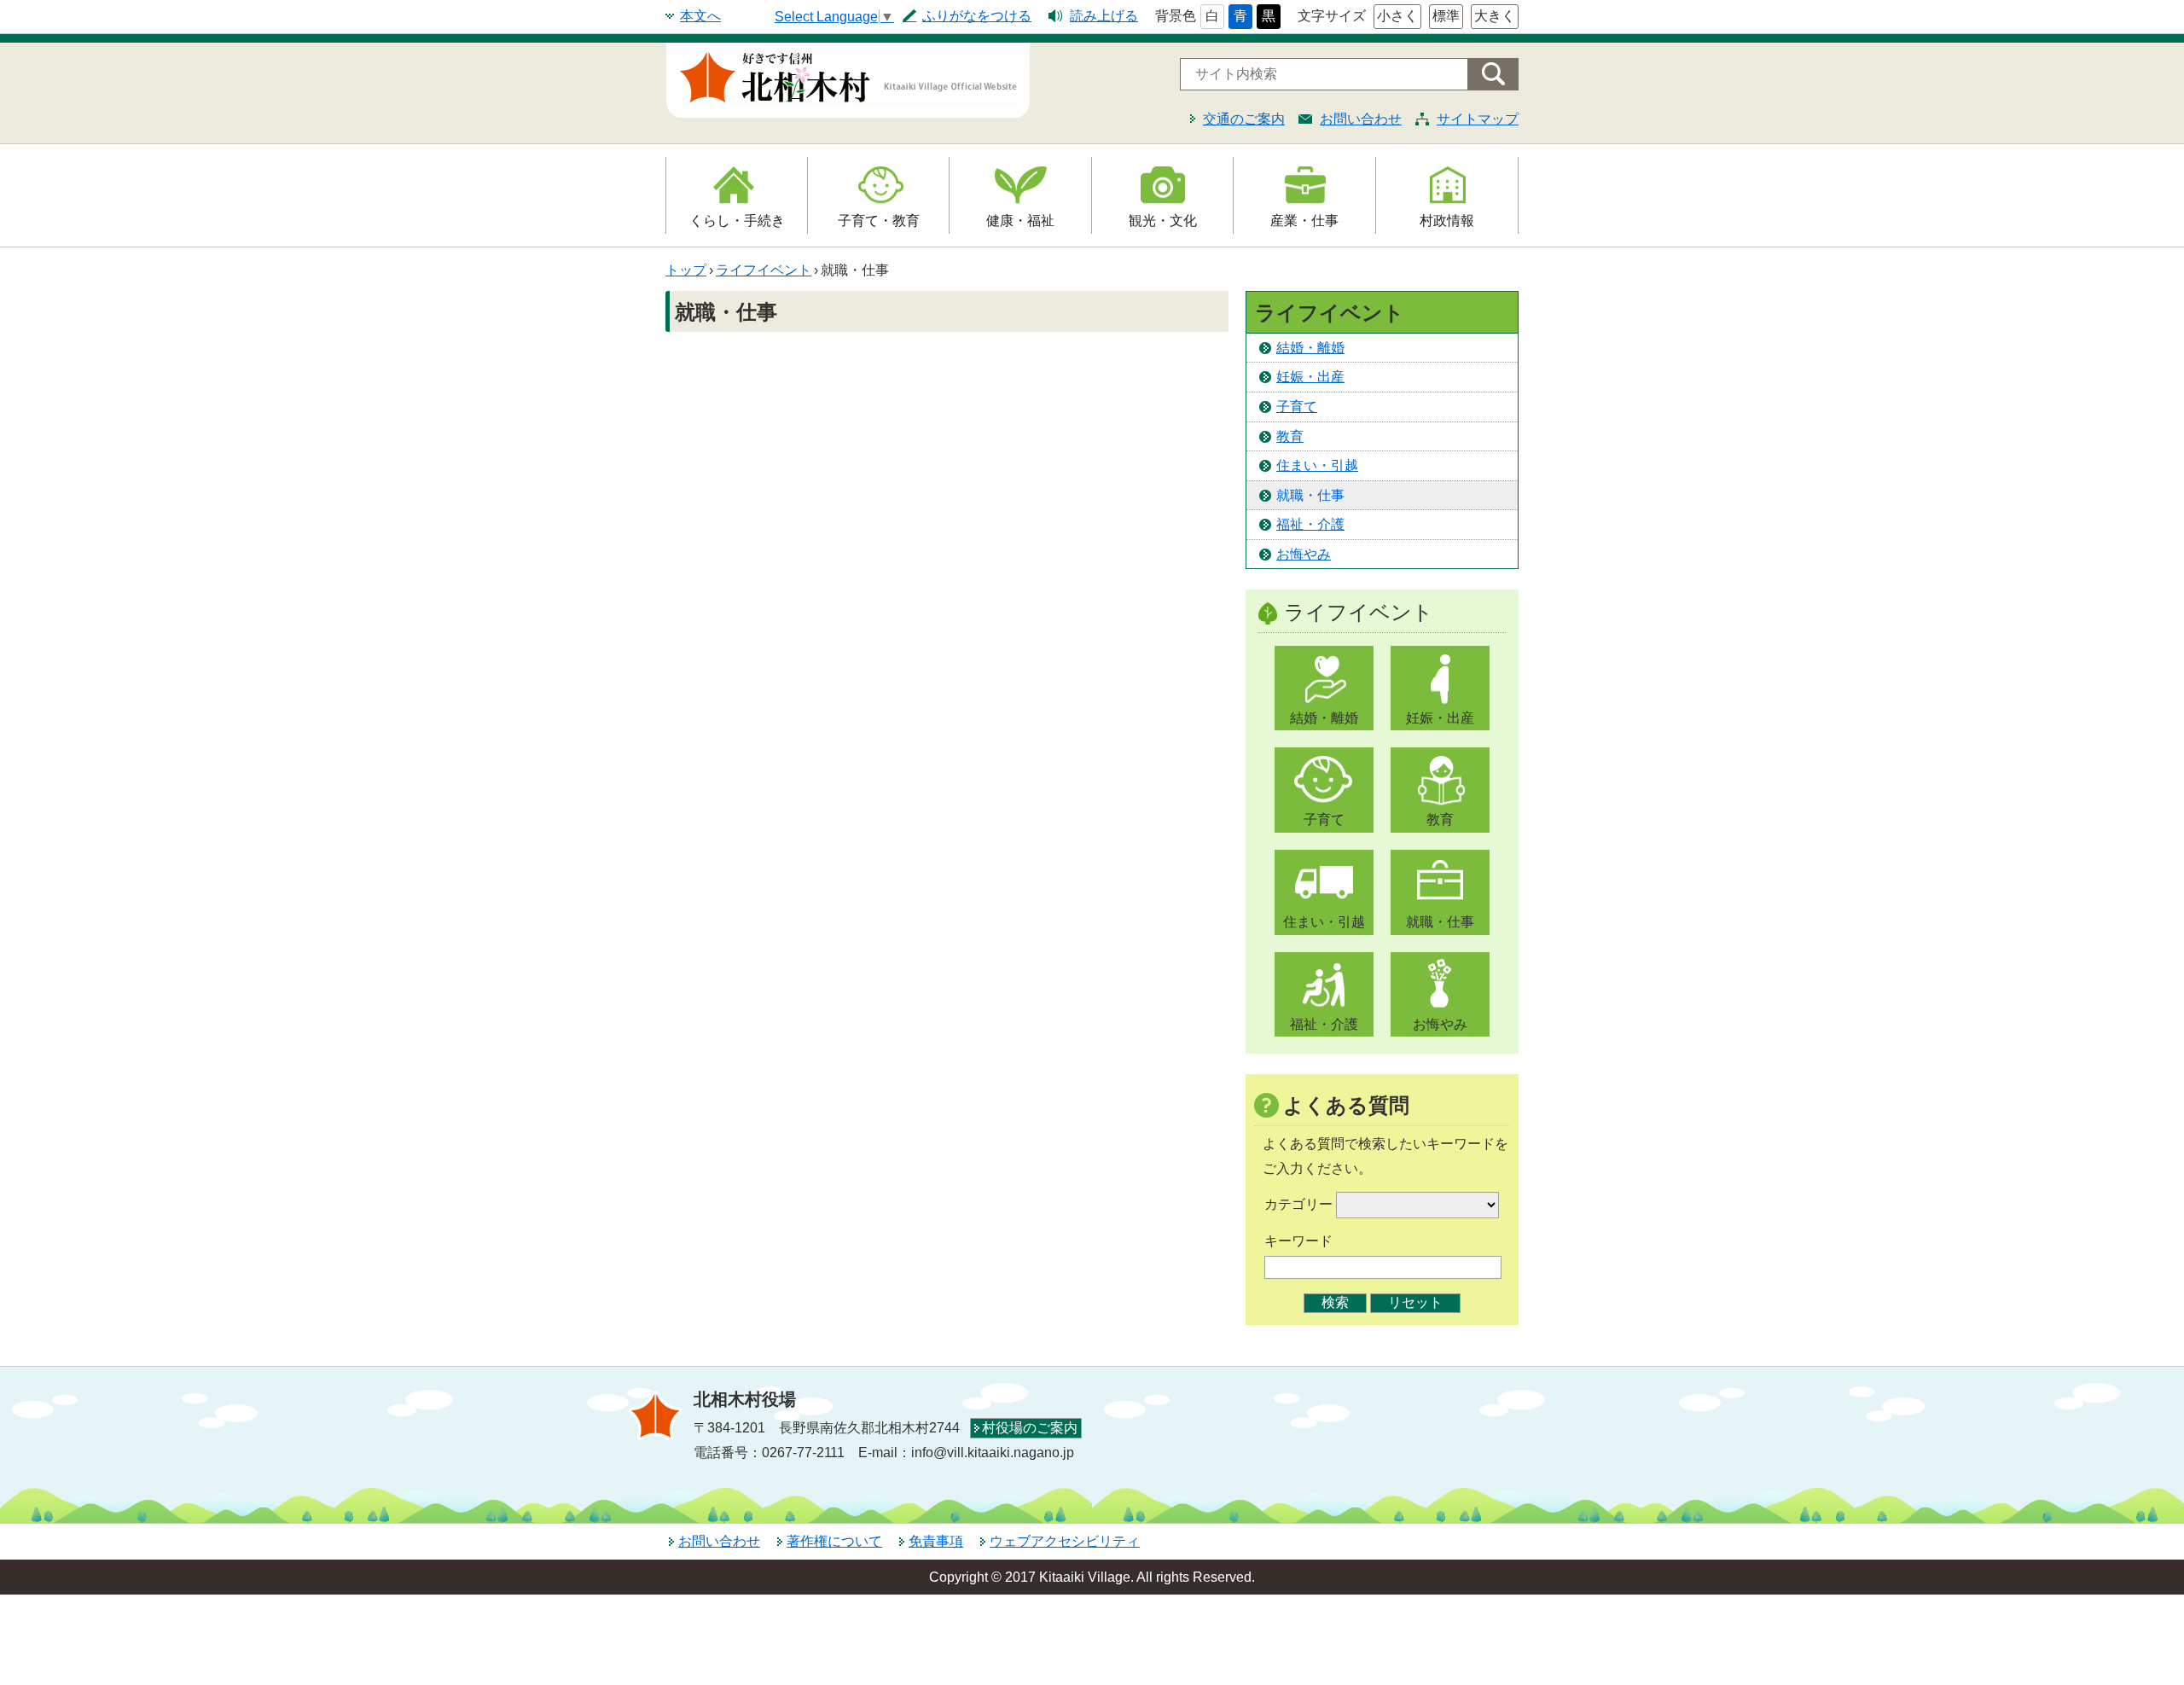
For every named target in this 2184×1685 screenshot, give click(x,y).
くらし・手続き (737, 221)
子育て (1297, 407)
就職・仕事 (1310, 495)
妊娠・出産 (1310, 377)
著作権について (834, 1541)
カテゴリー (1298, 1204)
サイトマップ (1478, 119)
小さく (1397, 16)
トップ (686, 270)
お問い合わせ (1361, 119)
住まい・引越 (1317, 465)
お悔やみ (1304, 554)
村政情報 (1447, 221)
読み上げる (1104, 16)
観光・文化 (1163, 221)
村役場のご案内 (1030, 1428)
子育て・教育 (879, 221)
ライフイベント (764, 270)
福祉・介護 (1310, 524)
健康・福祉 (1020, 221)
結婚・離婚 (1310, 348)
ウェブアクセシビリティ (1065, 1541)
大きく (1495, 16)
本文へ (700, 16)
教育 (1290, 436)
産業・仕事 (1304, 221)
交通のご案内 (1244, 119)
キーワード (1298, 1241)
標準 (1446, 16)
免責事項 (936, 1541)
